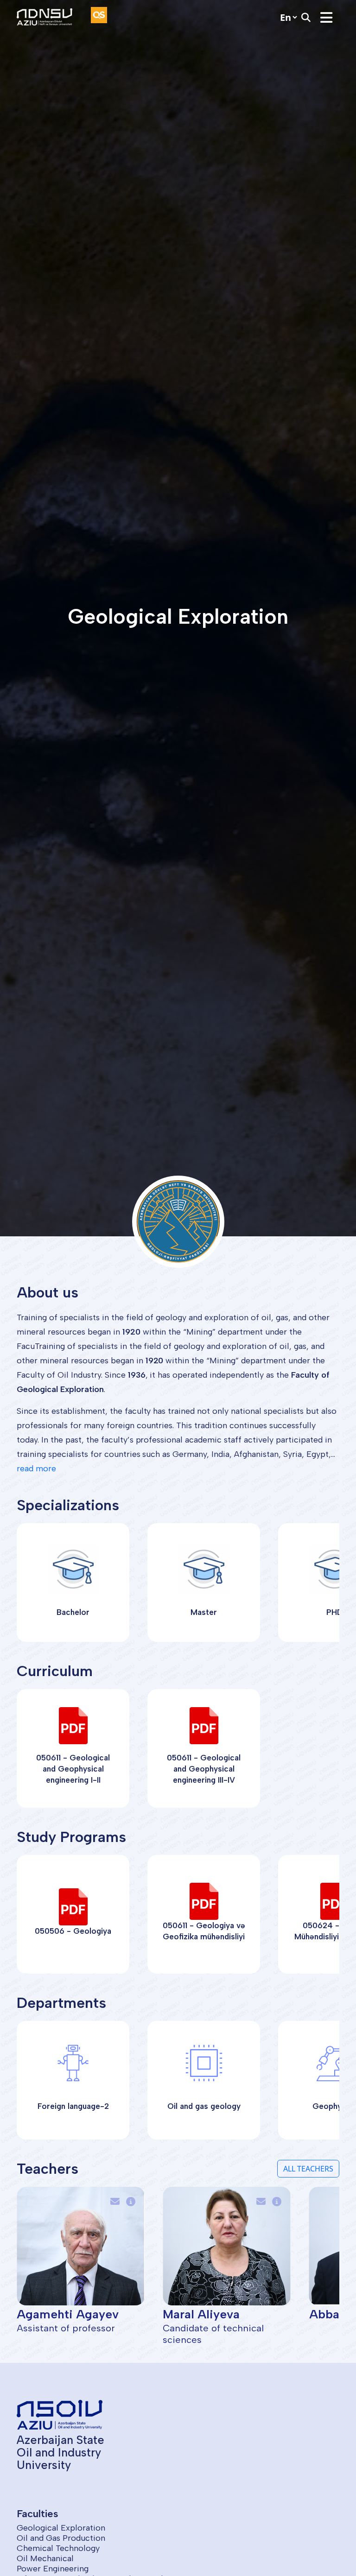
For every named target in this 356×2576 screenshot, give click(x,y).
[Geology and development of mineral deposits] (133, 2202)
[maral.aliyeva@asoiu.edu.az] (117, 2202)
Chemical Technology (58, 2548)
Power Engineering (53, 2569)
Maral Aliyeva (55, 2314)
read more (36, 1468)
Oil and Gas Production (61, 2538)
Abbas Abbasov (207, 2314)
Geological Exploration (61, 2528)
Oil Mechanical (45, 2558)
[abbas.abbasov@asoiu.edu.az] (263, 2202)
